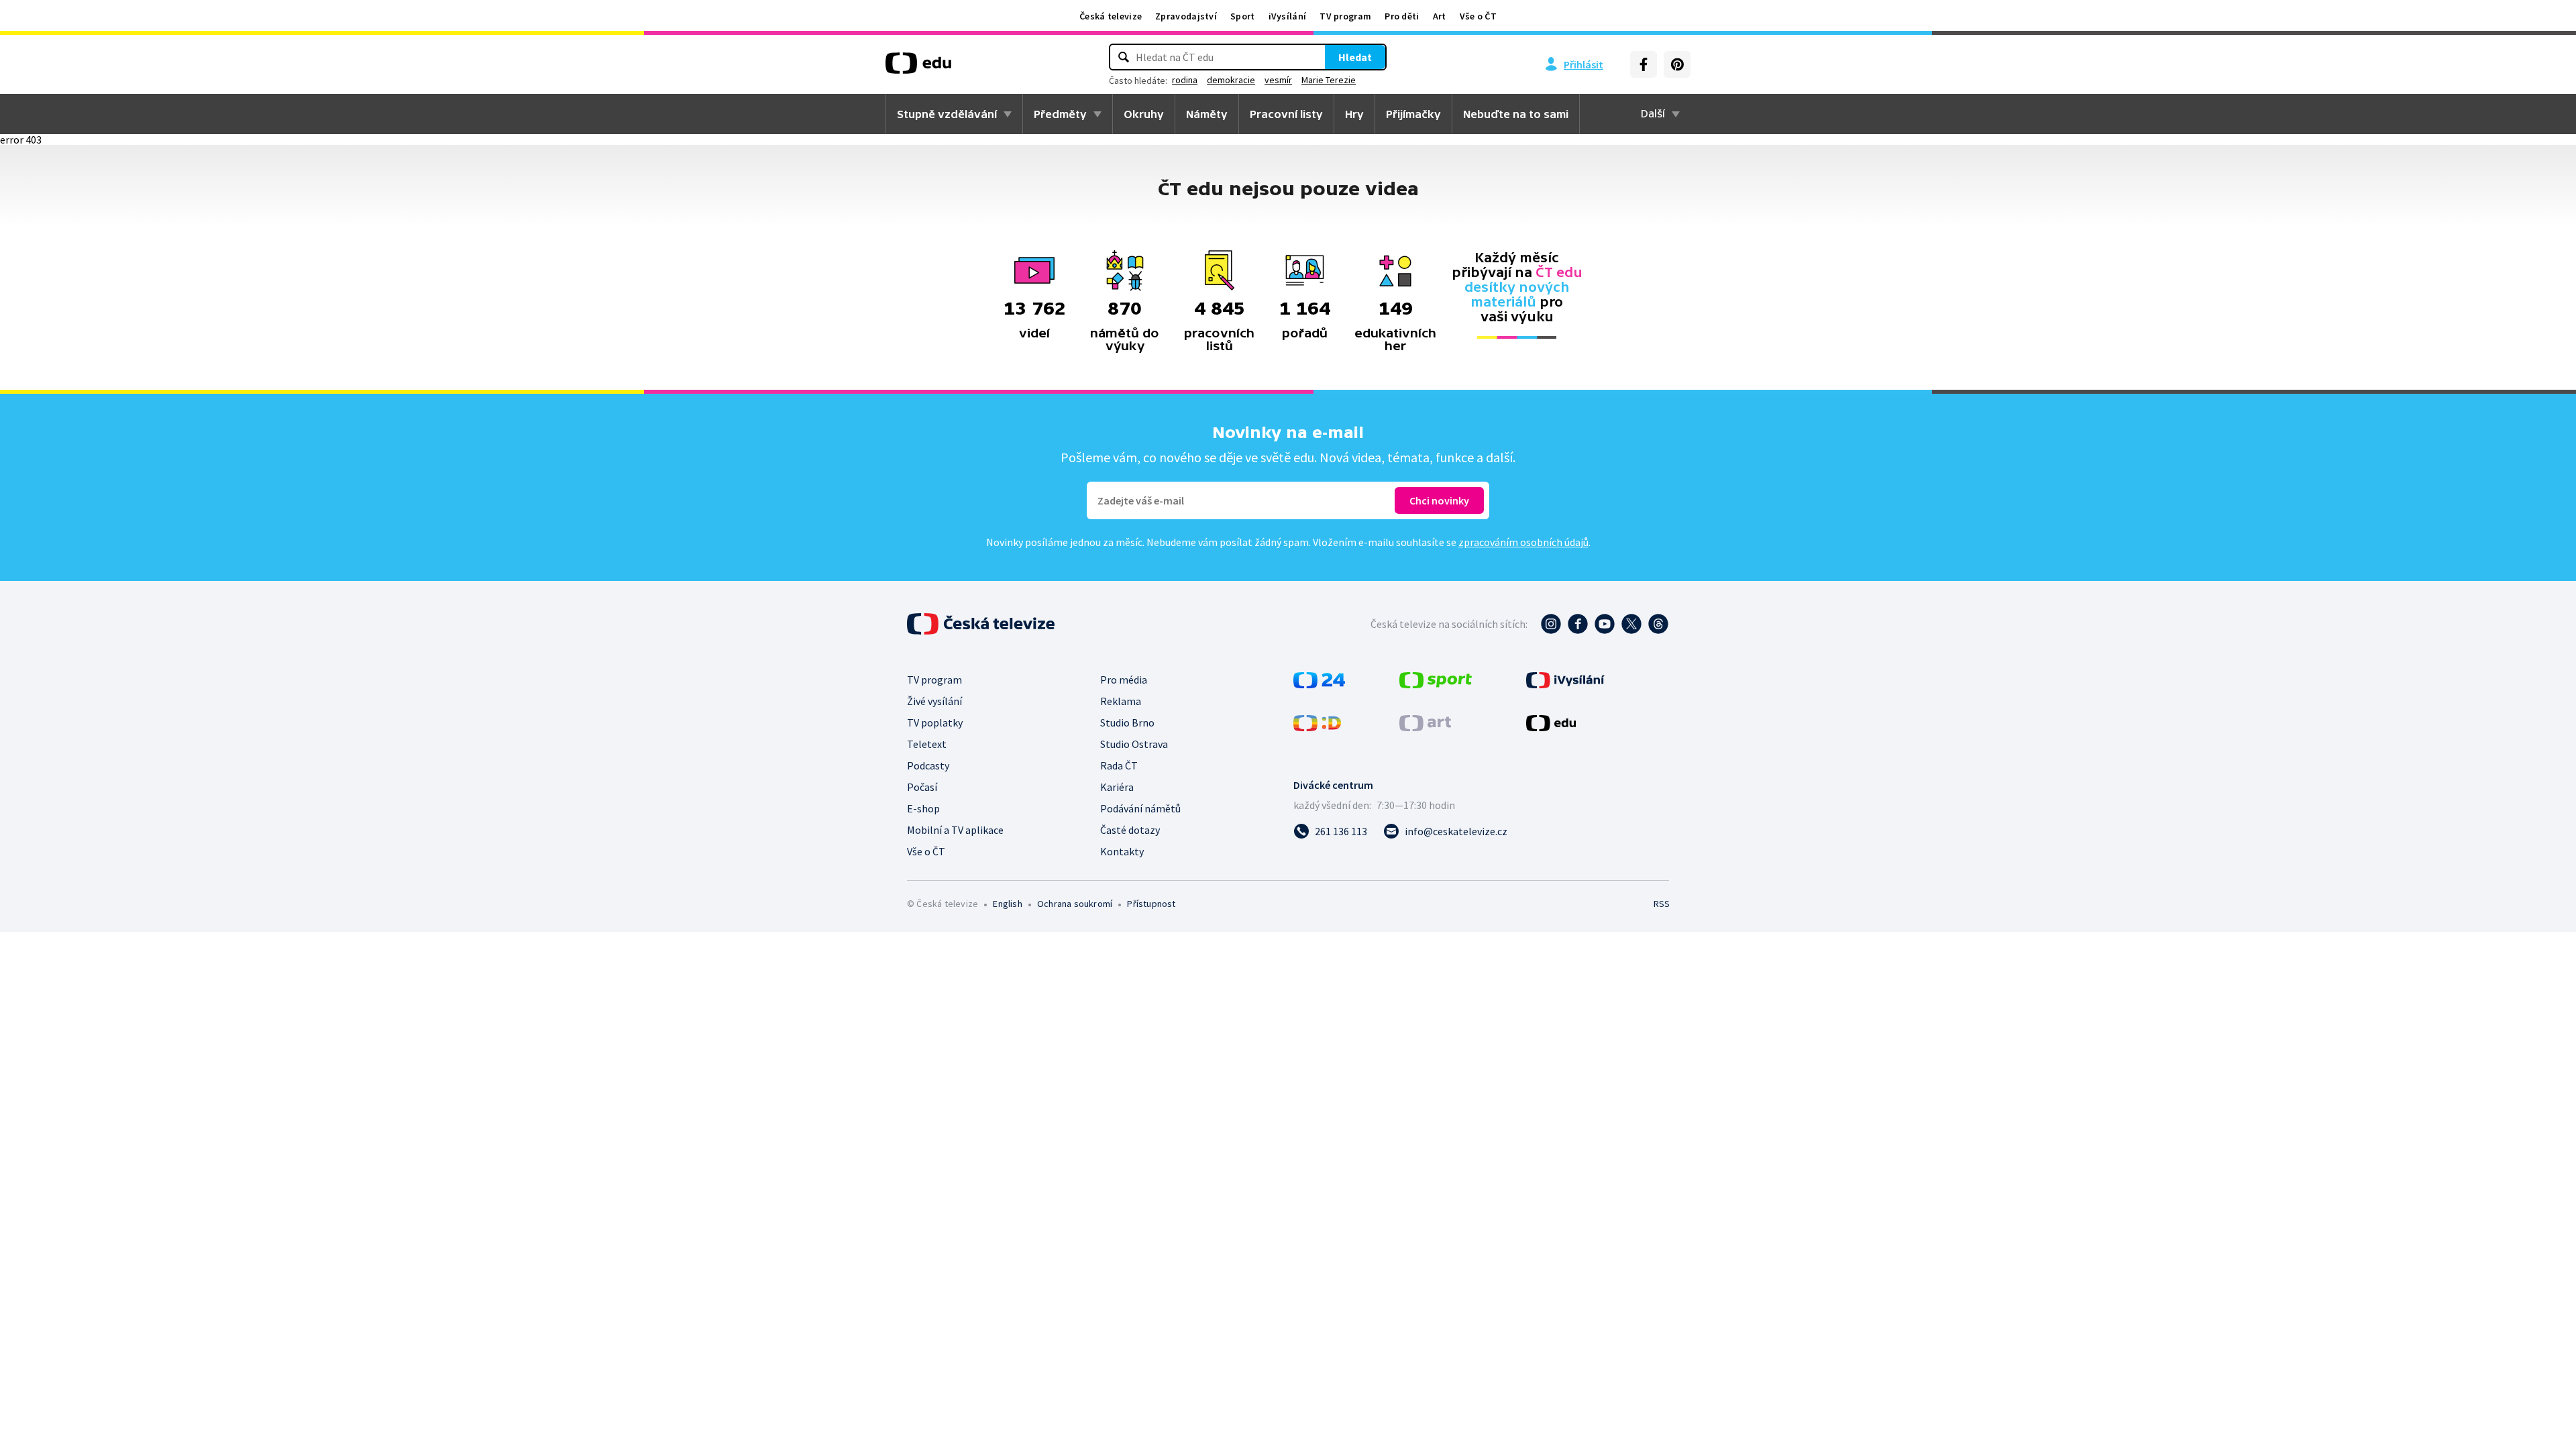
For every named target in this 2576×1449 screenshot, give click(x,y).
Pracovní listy (1286, 114)
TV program (1345, 16)
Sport (1243, 16)
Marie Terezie (1329, 80)
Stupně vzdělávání (947, 114)
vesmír (1278, 80)
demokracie (1231, 80)
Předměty (1060, 114)
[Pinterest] (1677, 64)
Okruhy (1144, 114)
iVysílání (1288, 16)
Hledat (1355, 57)
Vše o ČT (1478, 16)
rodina (1185, 80)
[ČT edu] (918, 68)
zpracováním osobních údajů (1523, 542)
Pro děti (1402, 16)
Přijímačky (1413, 114)
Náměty (1207, 114)
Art (1440, 16)
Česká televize (1111, 16)
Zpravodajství (1186, 16)
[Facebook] (1644, 64)
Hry (1354, 114)
